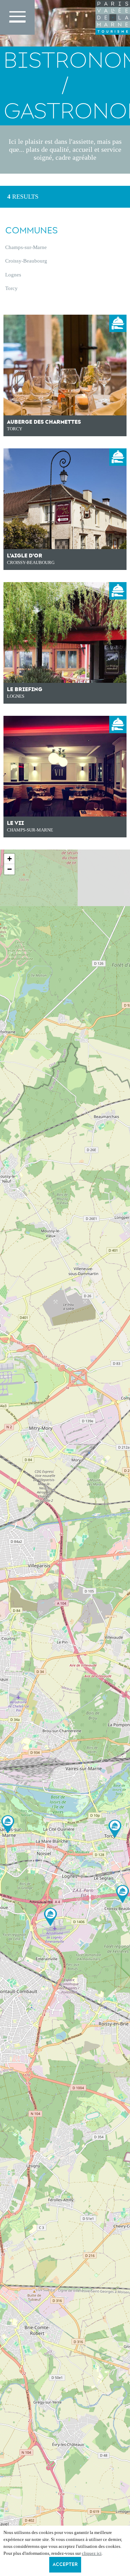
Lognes (13, 275)
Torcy (11, 288)
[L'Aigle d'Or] (123, 1894)
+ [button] (10, 859)
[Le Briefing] (50, 1917)
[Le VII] (8, 1824)
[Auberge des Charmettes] (115, 1829)
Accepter (65, 2565)
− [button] (10, 869)
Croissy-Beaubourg (26, 261)
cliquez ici (92, 2553)
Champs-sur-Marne (26, 247)
